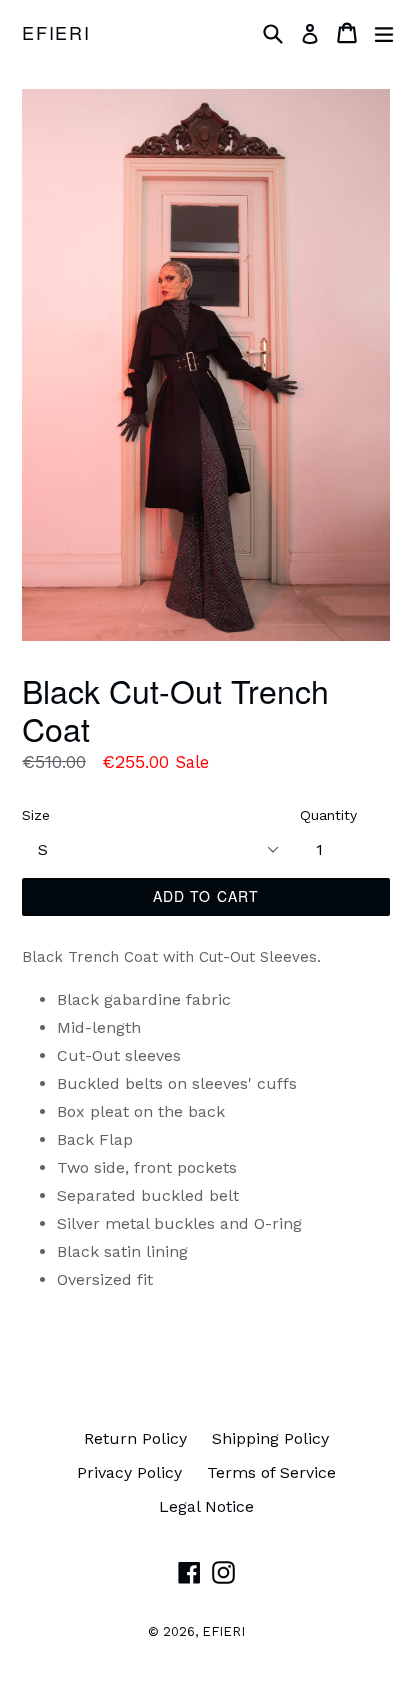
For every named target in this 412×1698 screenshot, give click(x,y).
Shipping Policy (270, 1438)
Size (36, 815)
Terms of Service (271, 1472)
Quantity (328, 815)
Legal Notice (206, 1506)
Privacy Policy (129, 1472)
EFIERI (56, 33)
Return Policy (135, 1438)
